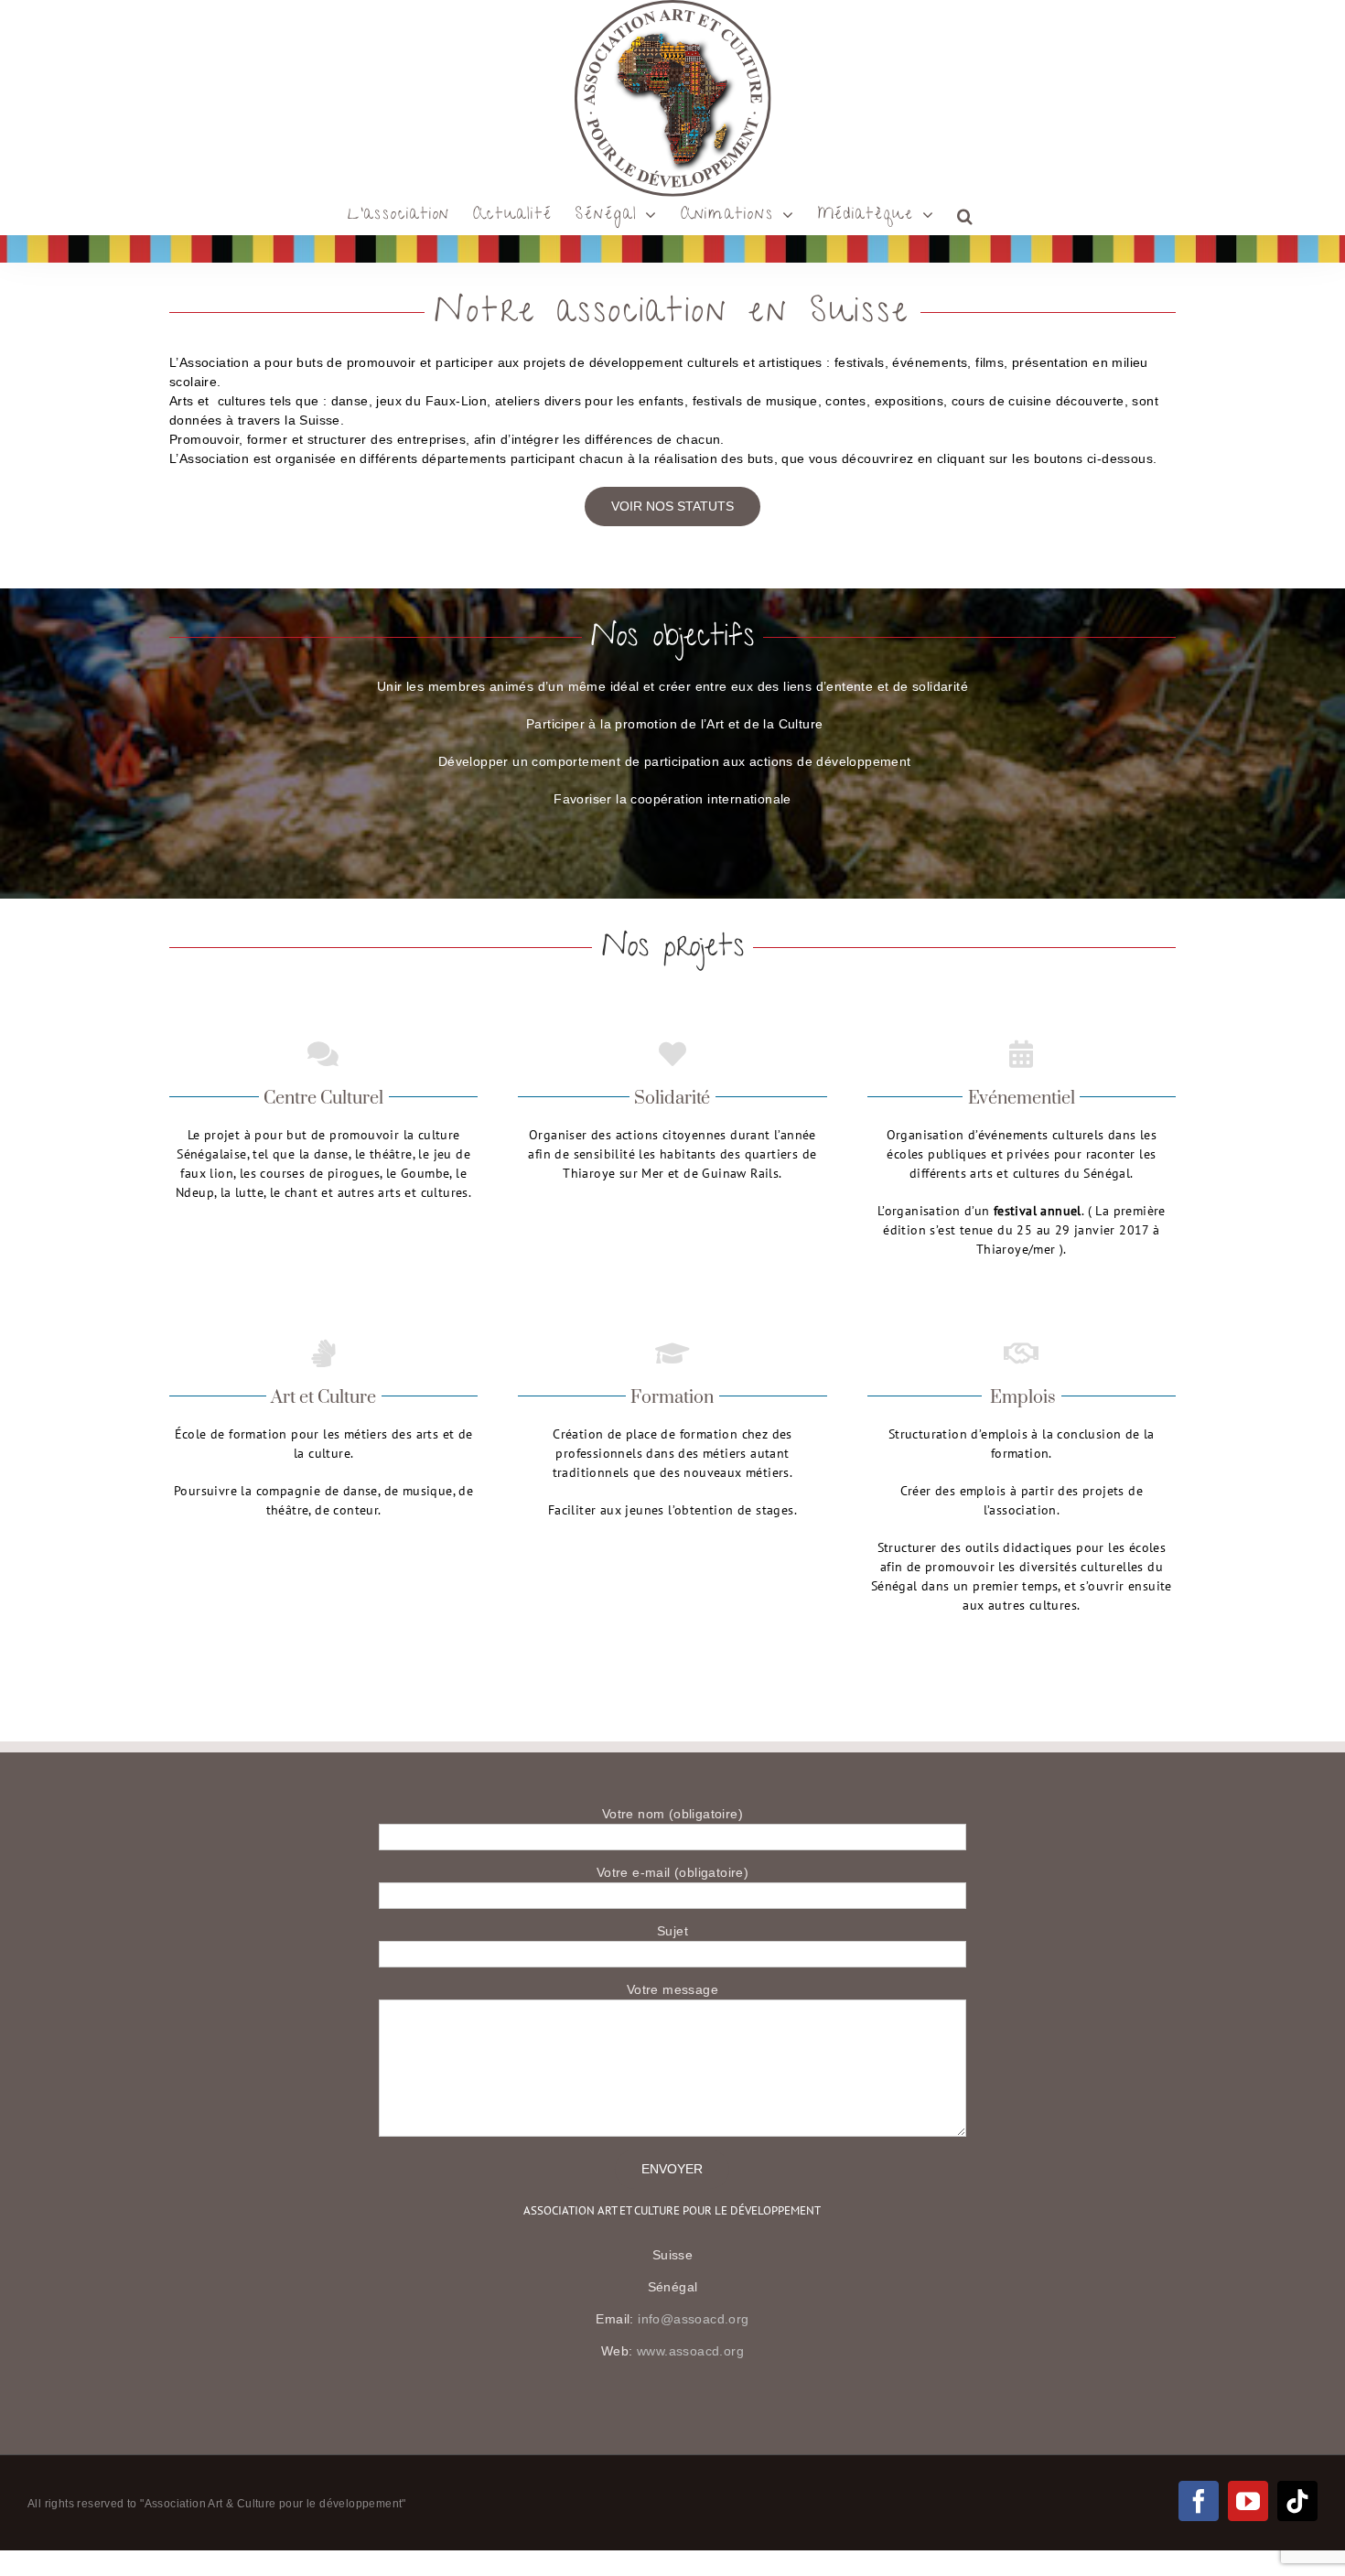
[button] (966, 216)
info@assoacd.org (693, 2319)
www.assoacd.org (690, 2351)
